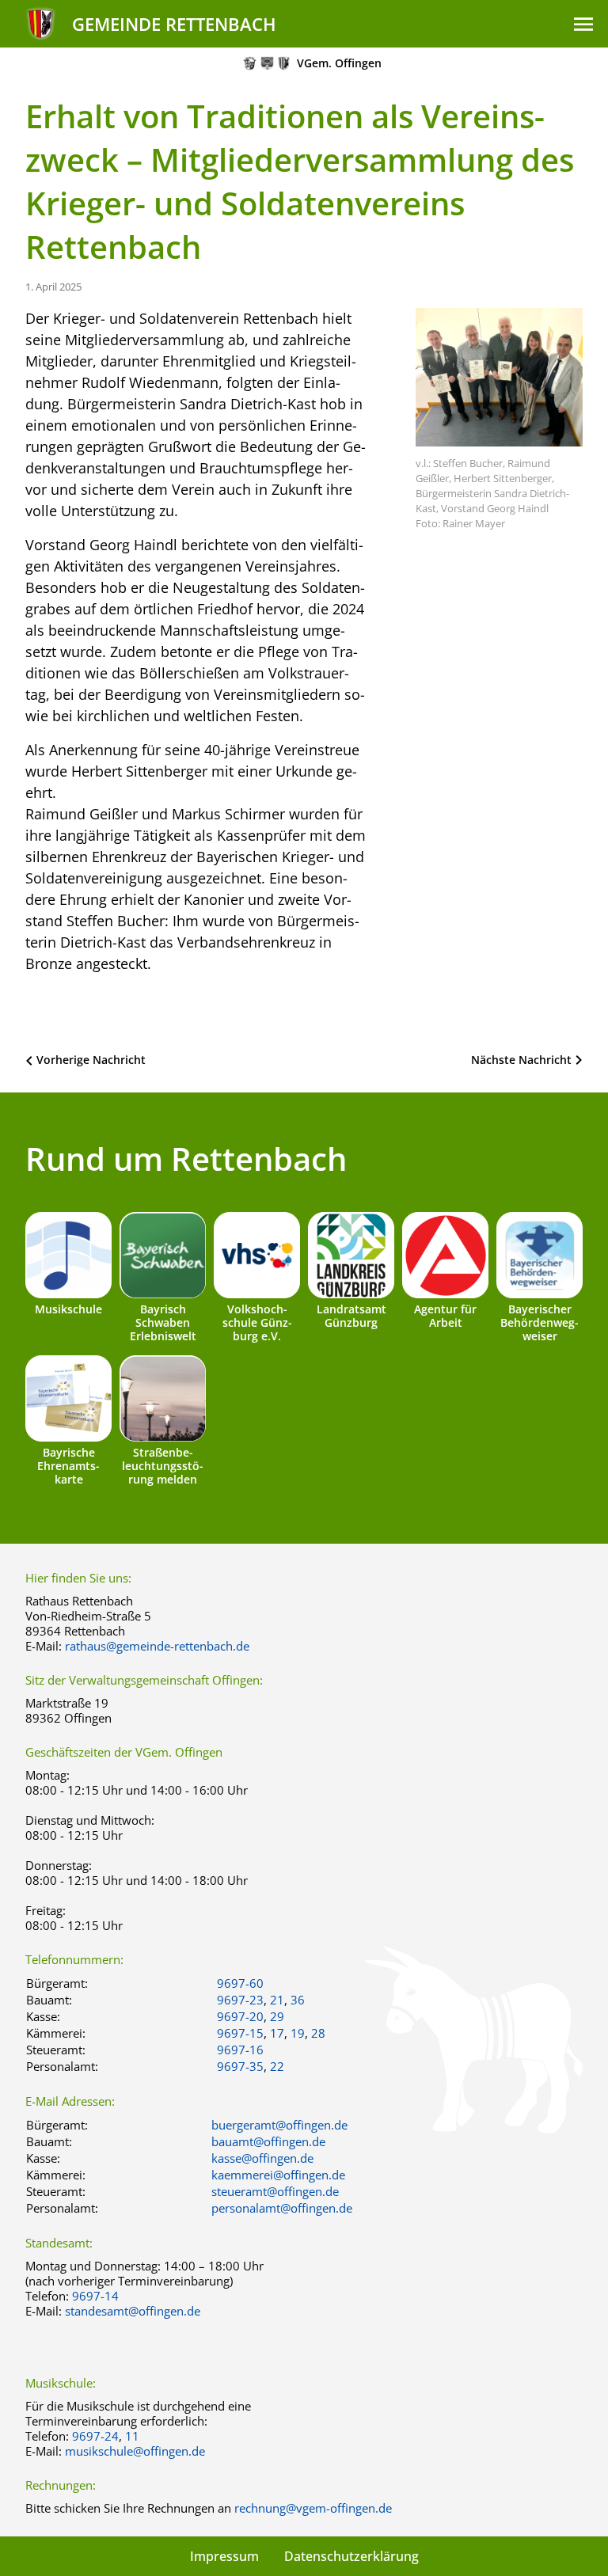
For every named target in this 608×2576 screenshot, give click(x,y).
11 (132, 2436)
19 (298, 2033)
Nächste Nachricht (521, 1060)
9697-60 (240, 1983)
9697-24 (95, 2436)
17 (277, 2033)
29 (277, 2016)
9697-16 (240, 2050)
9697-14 (95, 2296)
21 (277, 2000)
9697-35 (240, 2066)
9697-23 (240, 2000)
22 (277, 2066)
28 (318, 2033)
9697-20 (240, 2016)
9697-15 (240, 2033)
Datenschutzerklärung (351, 2556)
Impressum (224, 2556)
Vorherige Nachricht (91, 1060)
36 (298, 2000)
